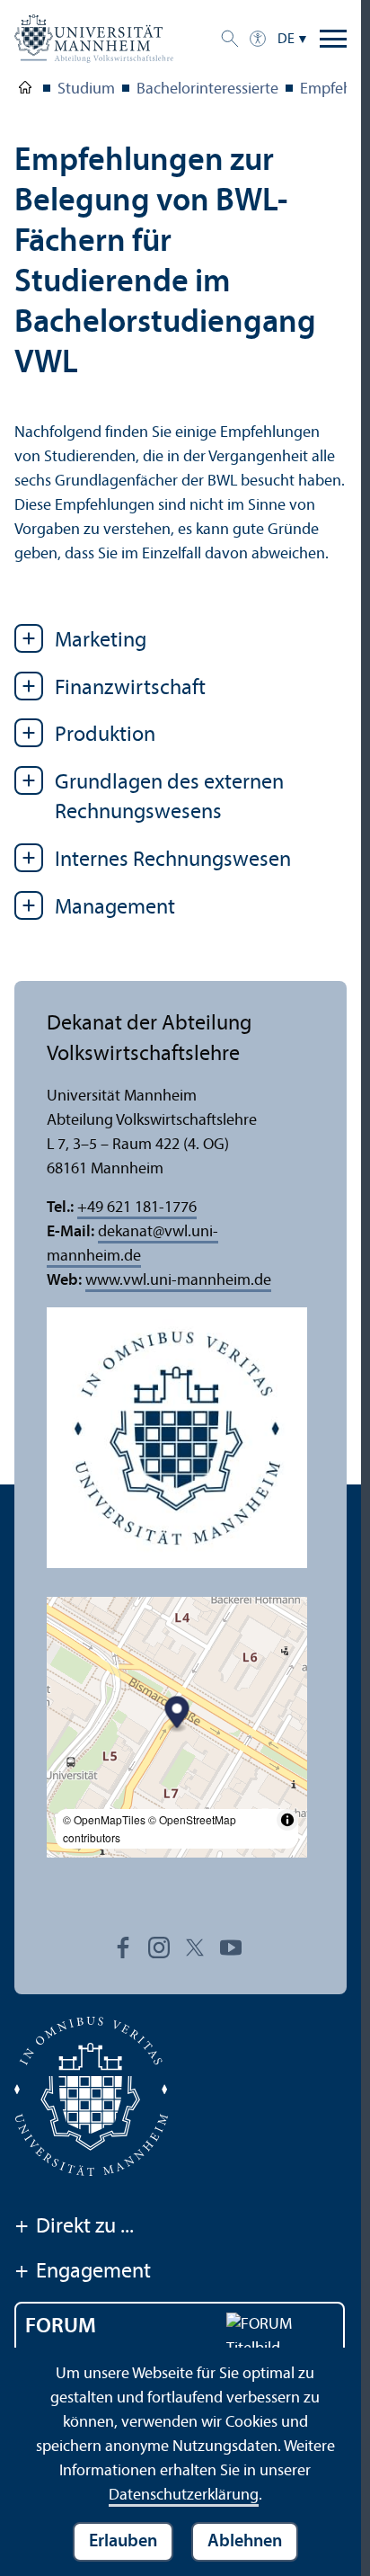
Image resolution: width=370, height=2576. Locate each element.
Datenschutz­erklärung (184, 2496)
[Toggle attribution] (287, 1820)
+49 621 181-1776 (137, 1208)
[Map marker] (177, 1715)
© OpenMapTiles (104, 1819)
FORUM (61, 2327)
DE (286, 40)
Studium (86, 89)
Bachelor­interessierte (207, 89)
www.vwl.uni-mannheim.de (178, 1281)
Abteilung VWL (25, 91)
